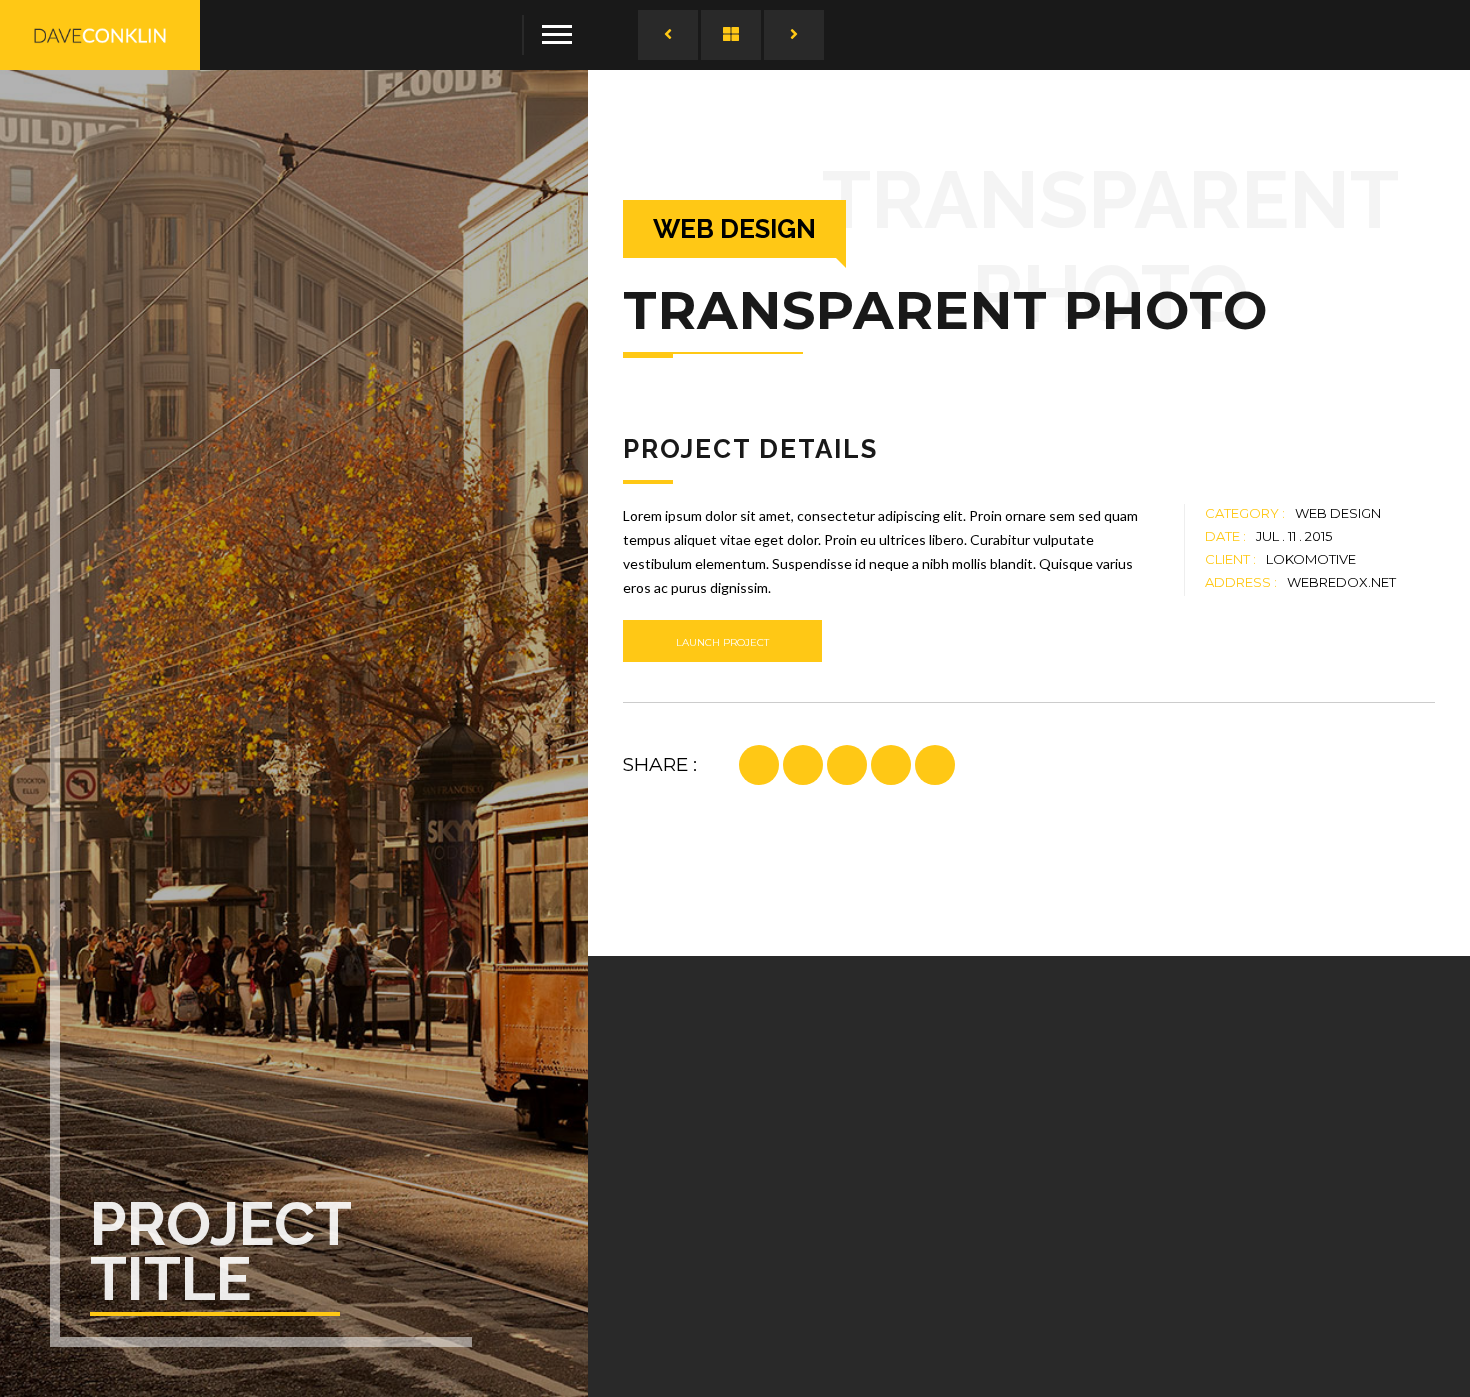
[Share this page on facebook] (759, 765)
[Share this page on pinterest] (803, 765)
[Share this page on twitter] (891, 765)
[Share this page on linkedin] (935, 765)
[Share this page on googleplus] (847, 765)
